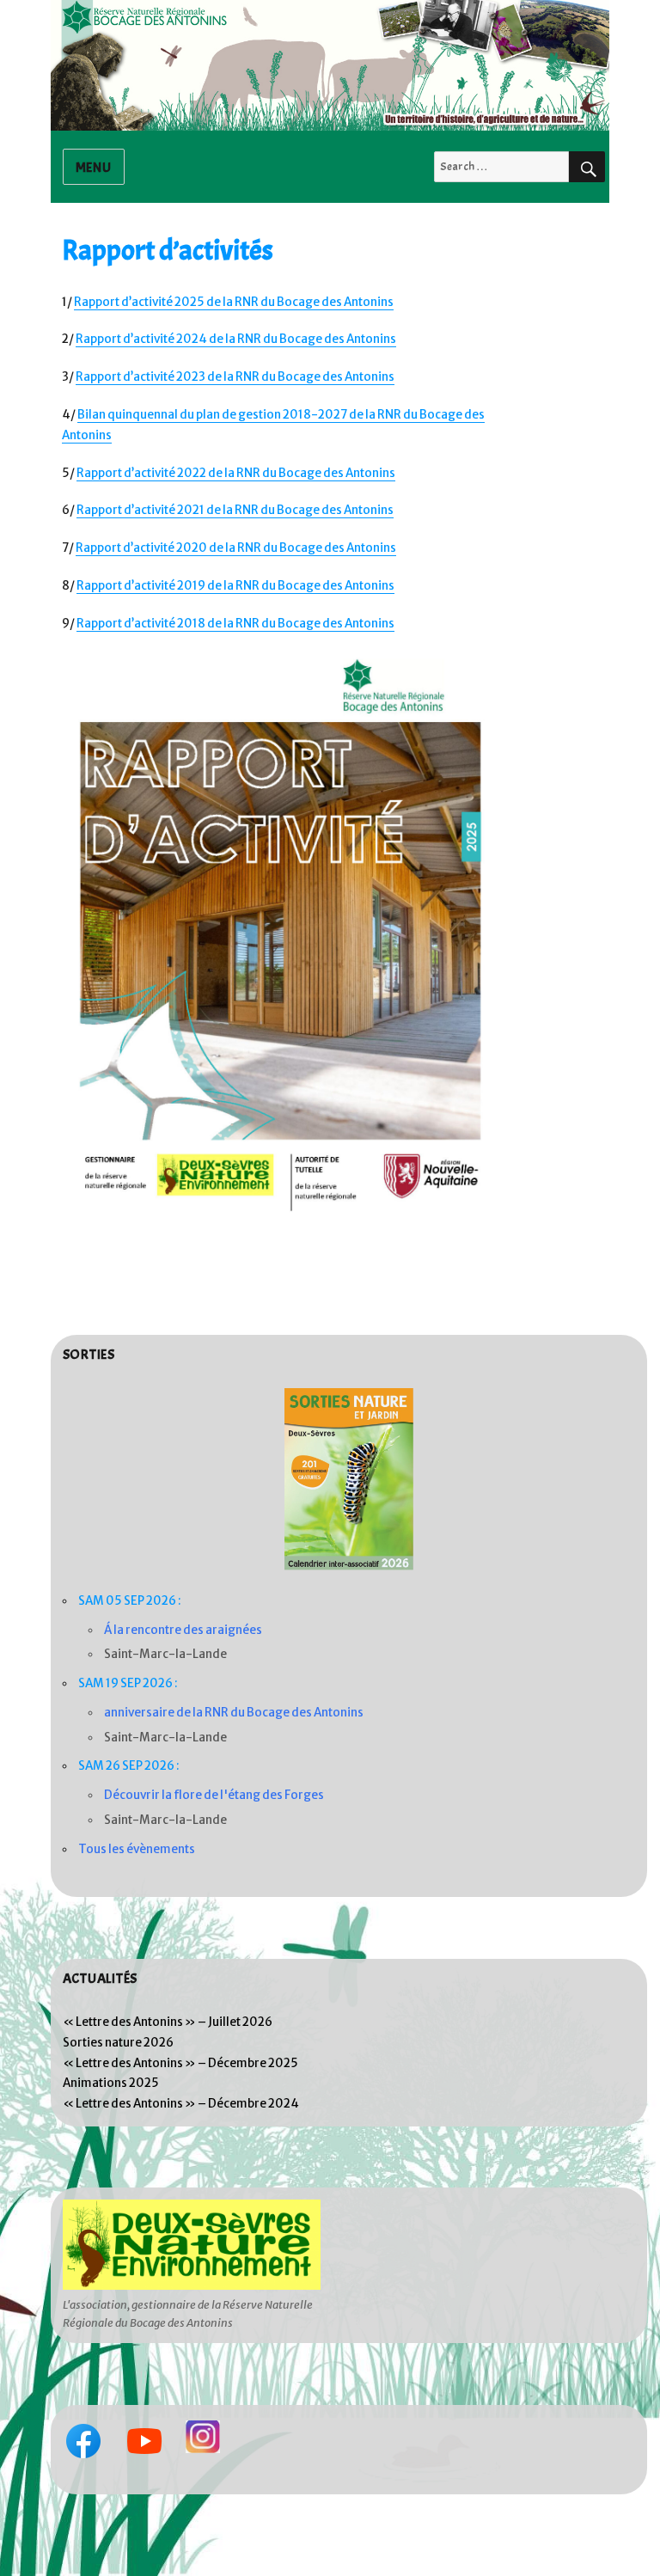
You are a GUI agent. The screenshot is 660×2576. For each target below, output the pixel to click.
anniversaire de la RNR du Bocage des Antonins (234, 1713)
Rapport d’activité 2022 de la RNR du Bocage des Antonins (236, 473)
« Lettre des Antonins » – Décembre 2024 (181, 2104)
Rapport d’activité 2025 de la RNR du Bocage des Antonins (234, 302)
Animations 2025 (111, 2083)
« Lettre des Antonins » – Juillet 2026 (168, 2022)
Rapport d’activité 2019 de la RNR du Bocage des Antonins (235, 586)
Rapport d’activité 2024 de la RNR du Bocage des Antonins (236, 339)
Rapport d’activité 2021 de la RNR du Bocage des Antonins (235, 510)
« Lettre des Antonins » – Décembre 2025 (180, 2063)
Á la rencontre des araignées (183, 1630)
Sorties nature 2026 (118, 2043)
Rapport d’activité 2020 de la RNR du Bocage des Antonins (236, 548)
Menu (94, 168)
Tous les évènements (137, 1849)
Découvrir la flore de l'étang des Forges (214, 1795)
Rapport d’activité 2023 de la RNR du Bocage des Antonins (235, 377)
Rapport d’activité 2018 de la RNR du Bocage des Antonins (235, 624)
